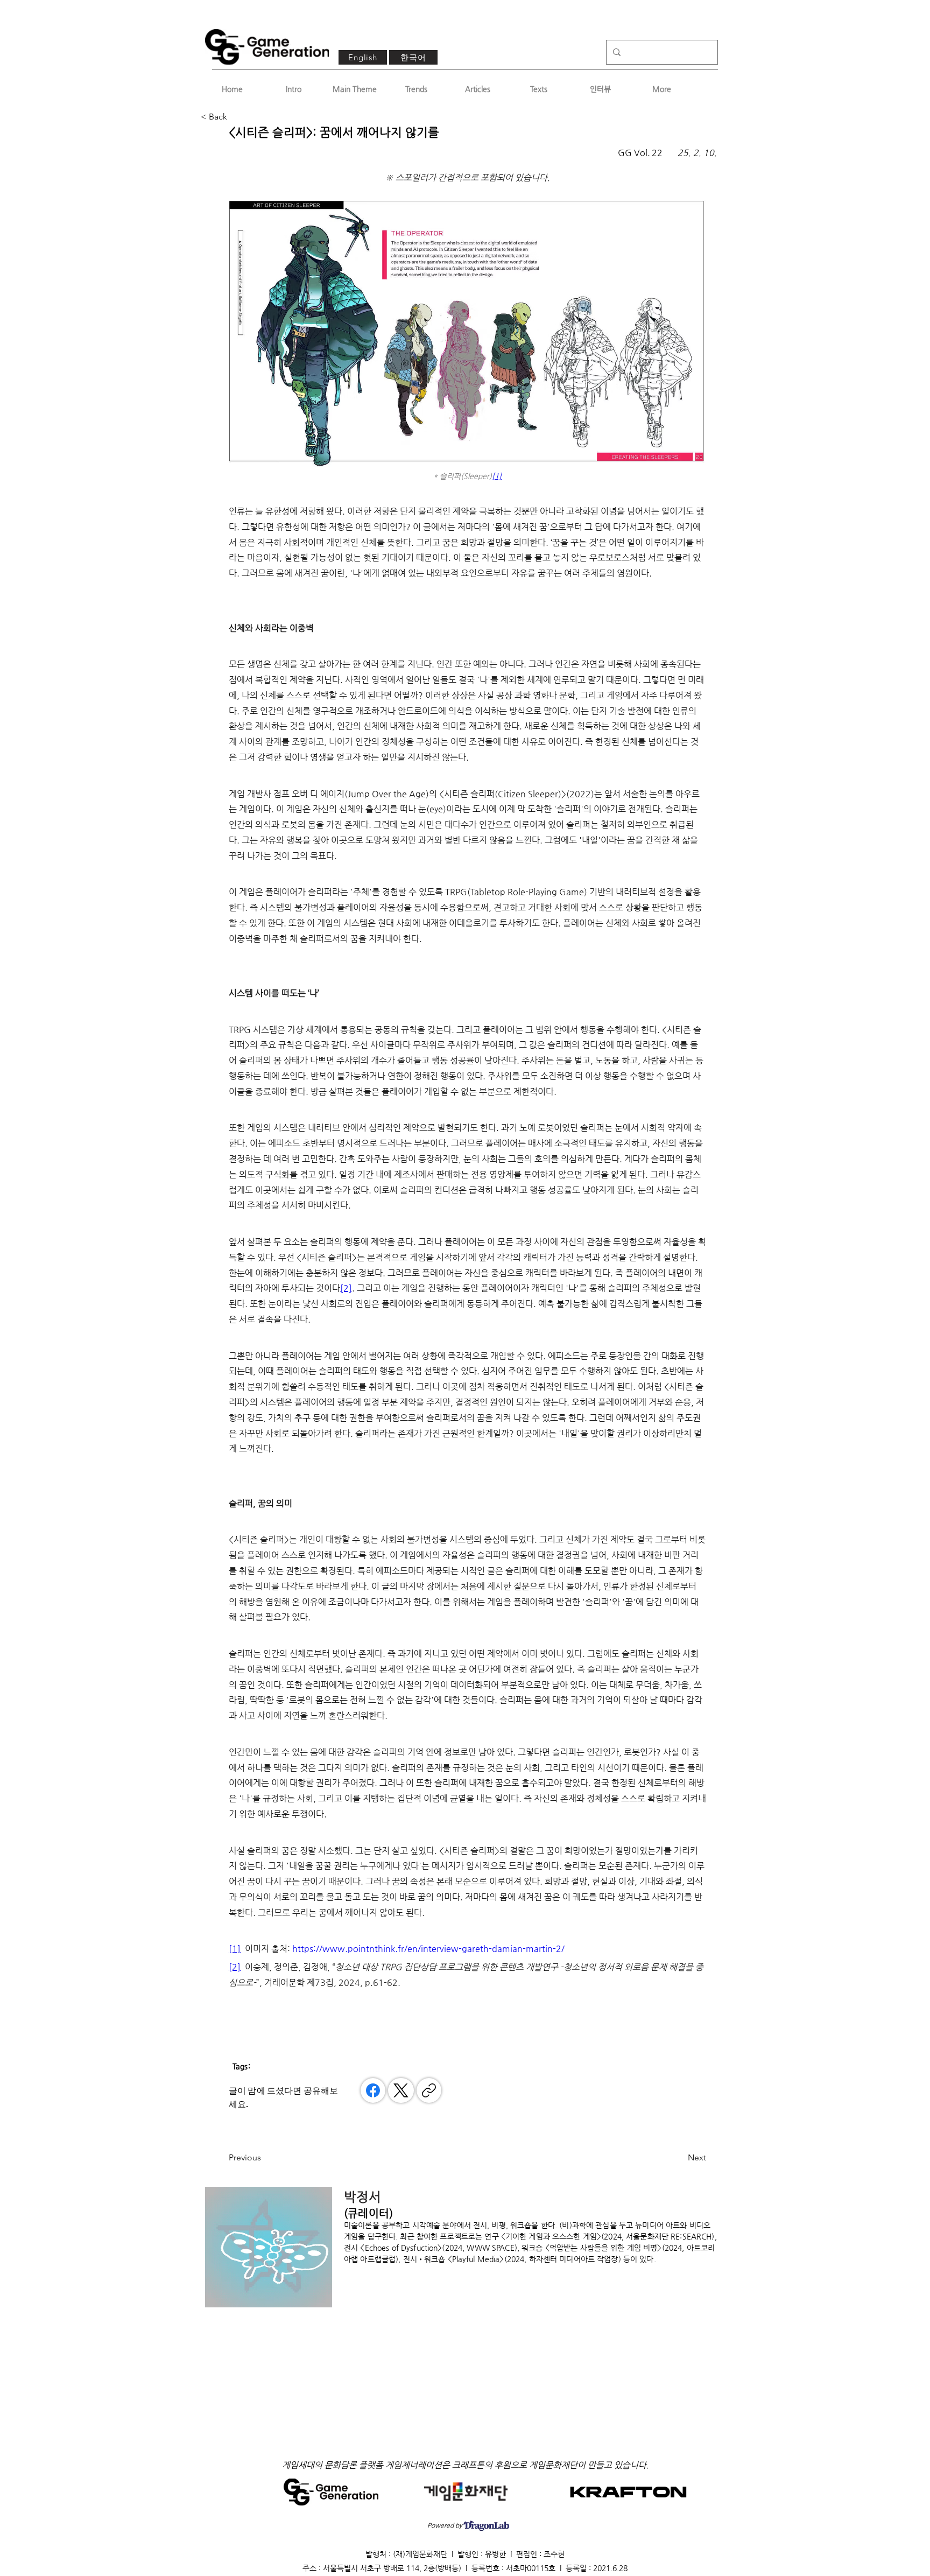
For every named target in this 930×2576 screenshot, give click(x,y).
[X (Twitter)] (401, 2090)
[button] (236, 117)
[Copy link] (429, 2090)
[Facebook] (373, 2090)
